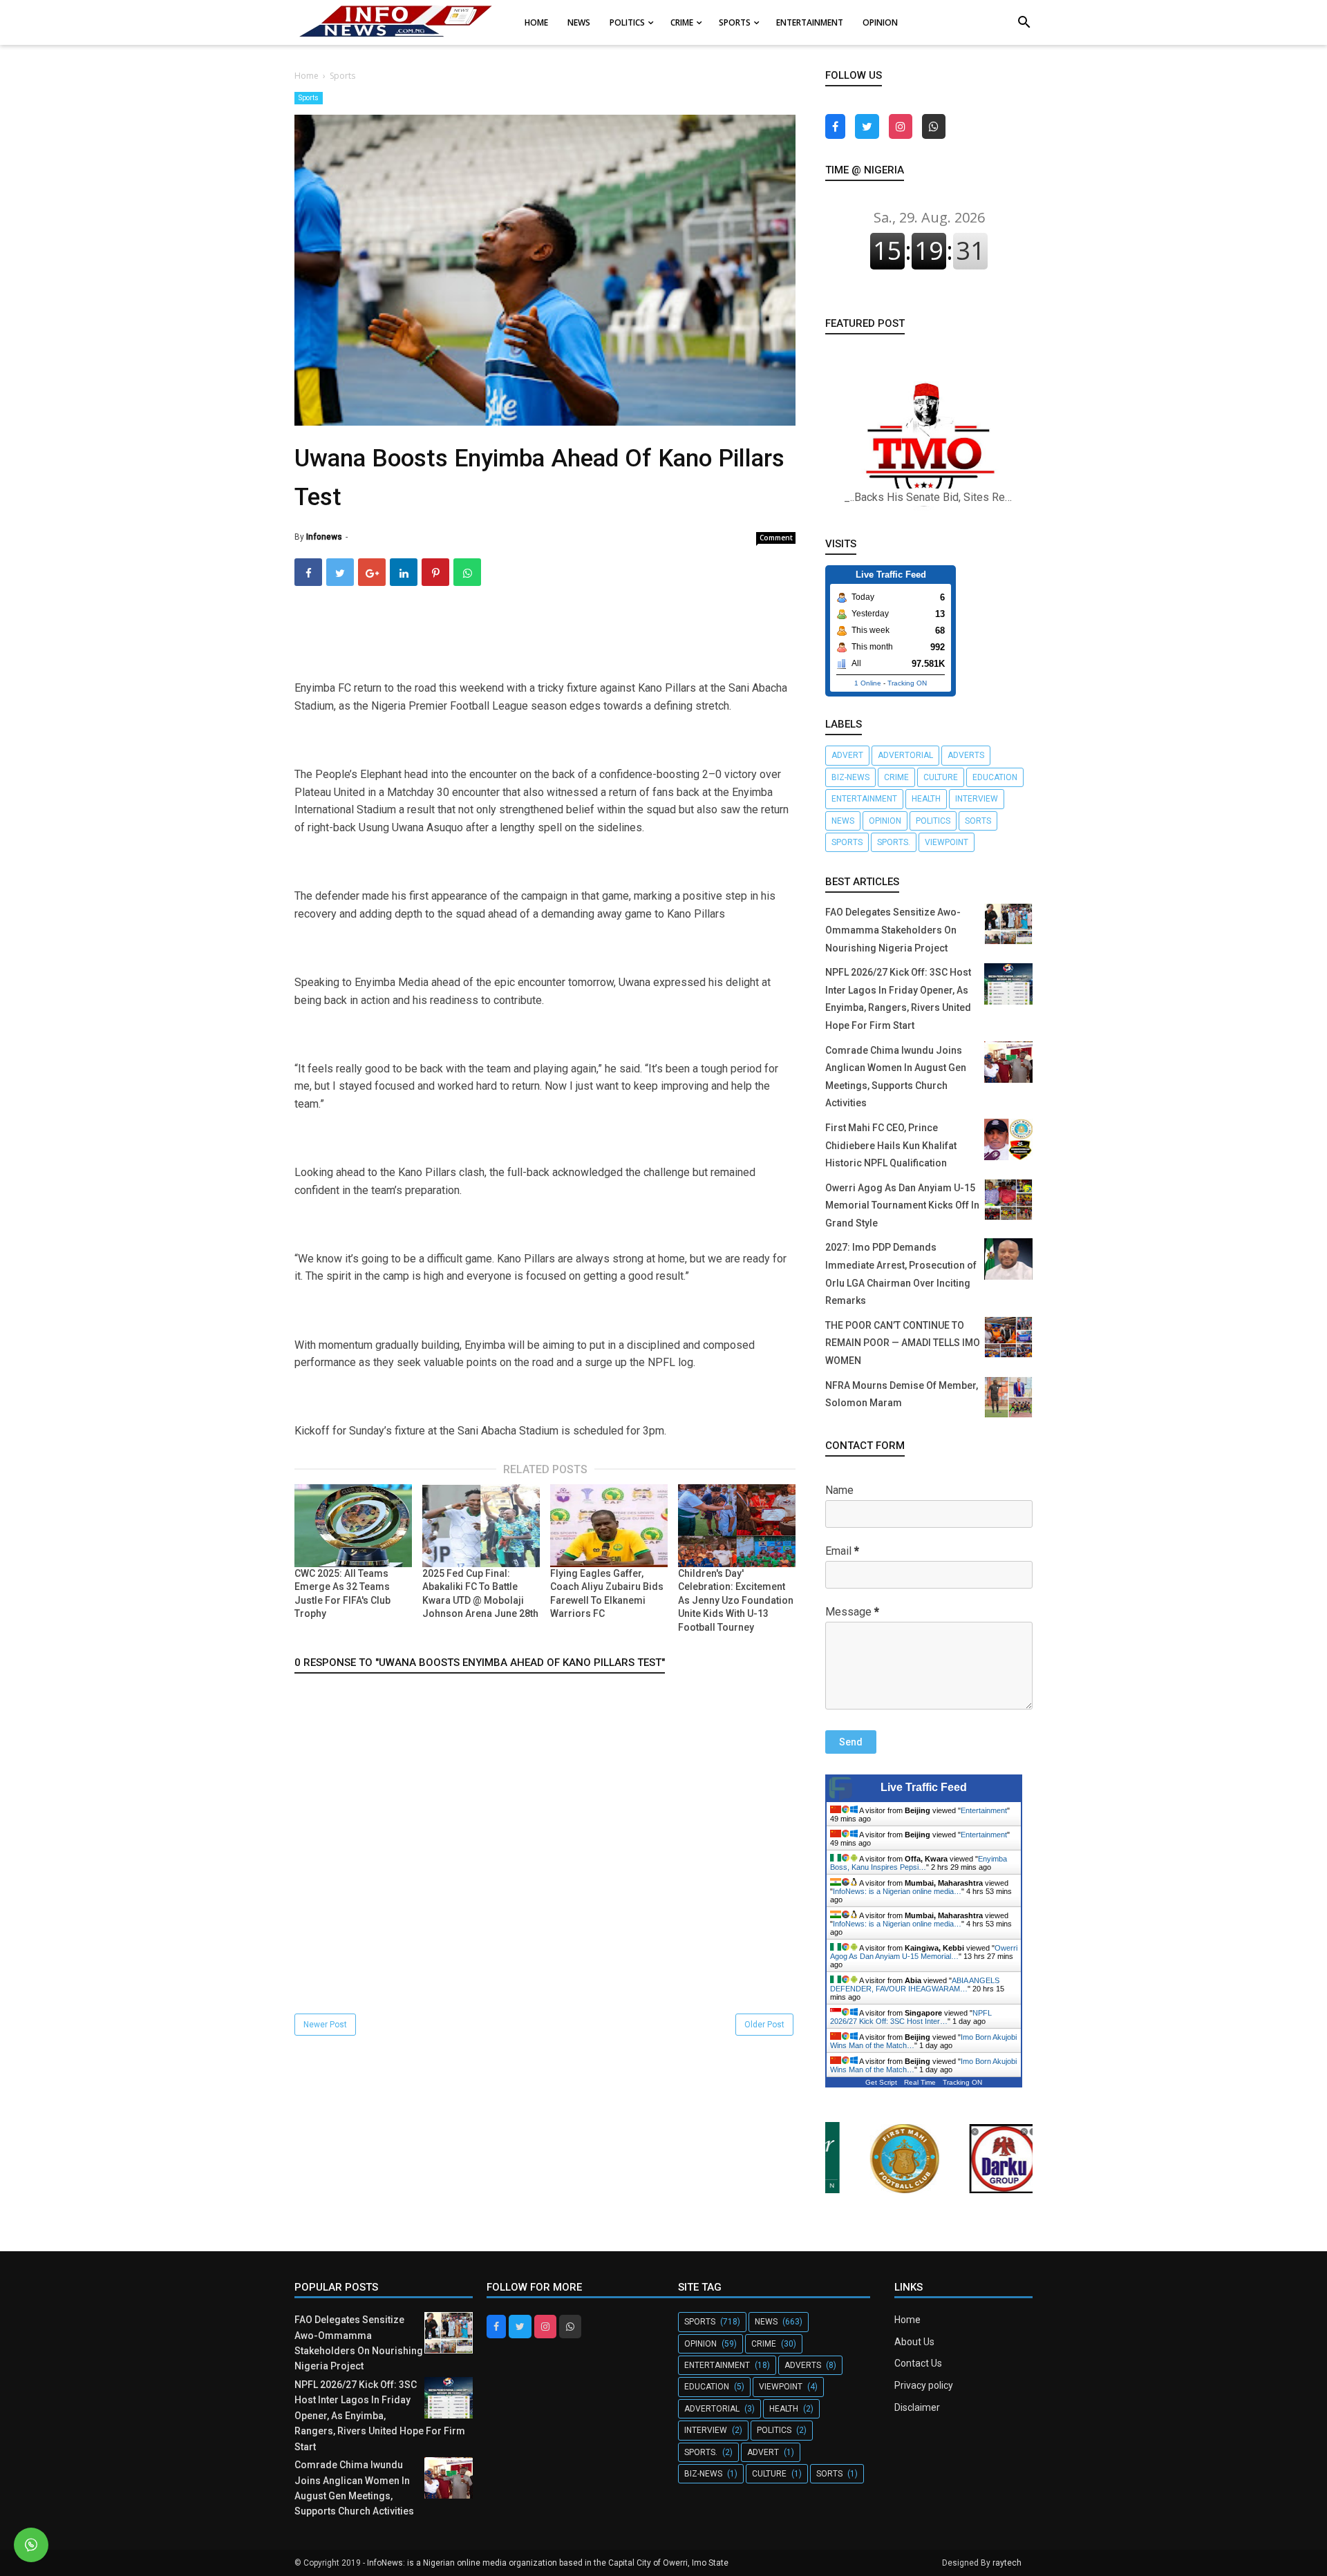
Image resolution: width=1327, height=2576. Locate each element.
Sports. (894, 842)
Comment (776, 538)
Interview (977, 799)
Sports (309, 98)
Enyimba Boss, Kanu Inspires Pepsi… (919, 1863)
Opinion (885, 821)
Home (907, 2320)
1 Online (868, 683)
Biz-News (850, 777)
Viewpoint (947, 842)
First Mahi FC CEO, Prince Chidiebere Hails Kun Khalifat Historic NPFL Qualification (891, 1145)
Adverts (966, 755)
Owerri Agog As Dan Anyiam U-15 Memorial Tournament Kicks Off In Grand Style (902, 1205)
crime (896, 777)
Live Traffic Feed (924, 1787)
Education (995, 777)
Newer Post (325, 2025)
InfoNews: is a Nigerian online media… (897, 1891)
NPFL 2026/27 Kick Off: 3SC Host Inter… (911, 2017)
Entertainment (864, 799)
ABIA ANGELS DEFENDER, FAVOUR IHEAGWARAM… (915, 1985)
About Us (914, 2342)
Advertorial (905, 755)
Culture (941, 777)
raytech (1007, 2563)
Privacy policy (924, 2385)
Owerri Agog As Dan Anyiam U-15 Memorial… (924, 1952)
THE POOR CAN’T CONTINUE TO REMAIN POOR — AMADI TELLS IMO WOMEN (903, 1343)
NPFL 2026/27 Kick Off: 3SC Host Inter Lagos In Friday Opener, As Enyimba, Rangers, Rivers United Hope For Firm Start (380, 2416)
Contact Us (918, 2363)
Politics (933, 821)
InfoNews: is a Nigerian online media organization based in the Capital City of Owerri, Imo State (548, 2563)
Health (926, 799)
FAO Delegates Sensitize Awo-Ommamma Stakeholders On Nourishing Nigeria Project (893, 930)
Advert (847, 755)
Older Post (764, 2025)
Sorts (978, 821)
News (843, 821)
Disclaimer (917, 2407)
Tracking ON (907, 683)
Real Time (920, 2082)
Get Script (881, 2082)
